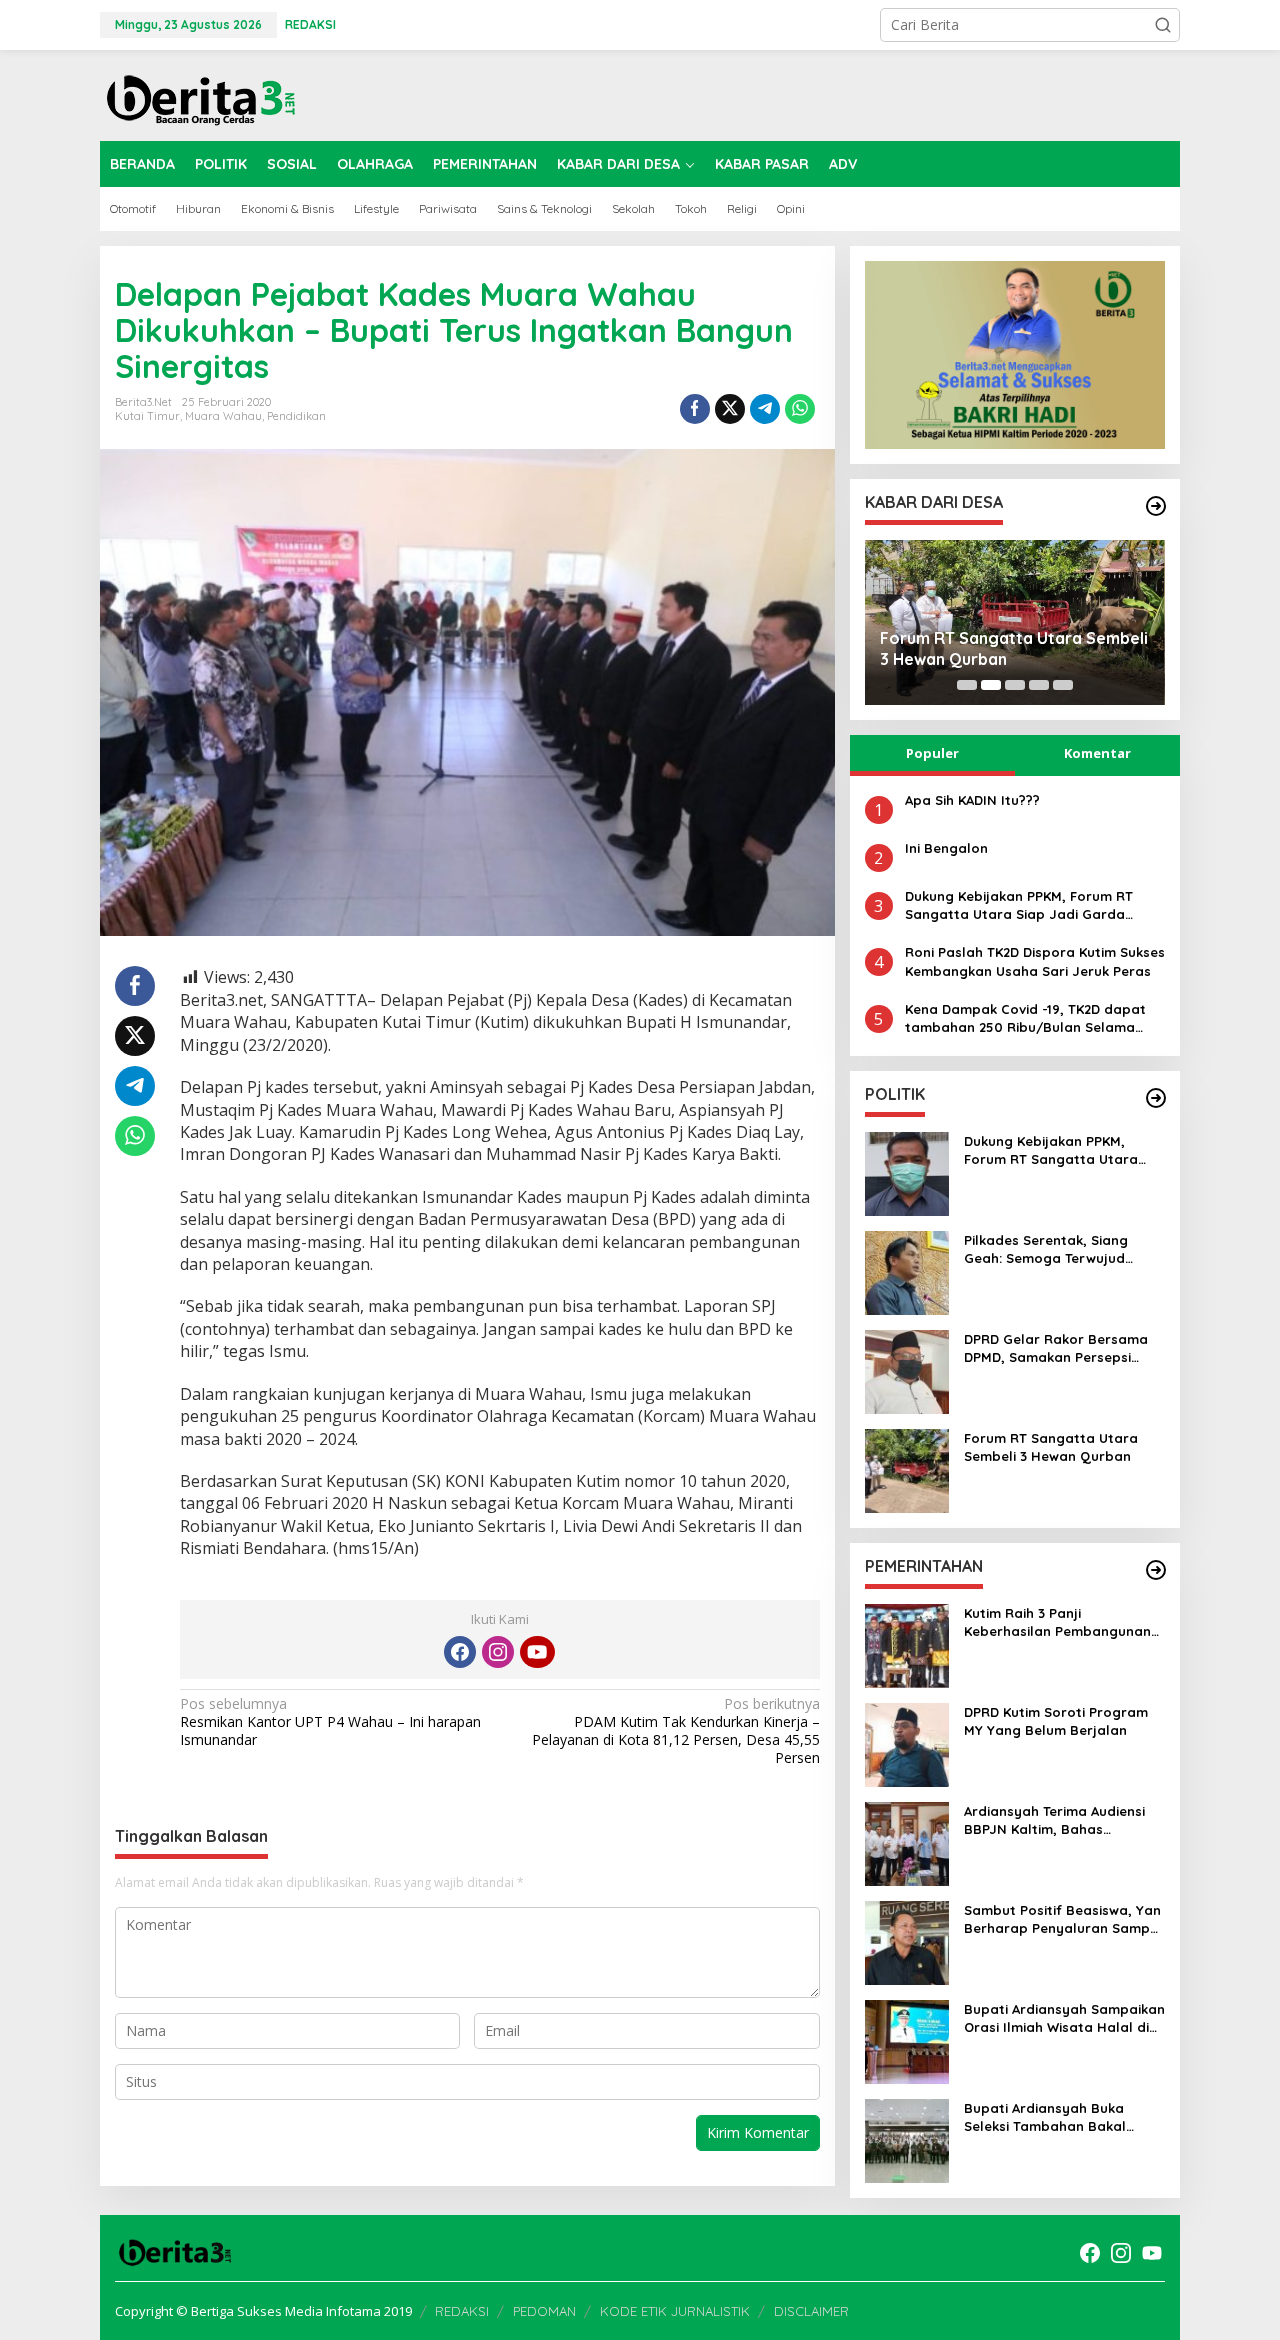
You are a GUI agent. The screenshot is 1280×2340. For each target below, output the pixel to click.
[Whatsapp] (800, 409)
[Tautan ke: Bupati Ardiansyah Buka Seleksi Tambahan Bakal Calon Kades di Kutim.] (907, 2139)
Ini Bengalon (946, 848)
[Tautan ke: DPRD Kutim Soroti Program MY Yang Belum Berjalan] (907, 1743)
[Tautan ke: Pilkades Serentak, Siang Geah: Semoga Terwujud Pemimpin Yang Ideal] (907, 1271)
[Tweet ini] (730, 409)
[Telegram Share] (765, 409)
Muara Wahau (223, 416)
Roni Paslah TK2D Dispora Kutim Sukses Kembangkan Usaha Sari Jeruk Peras (1035, 961)
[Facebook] (460, 1652)
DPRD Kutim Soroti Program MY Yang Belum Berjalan (1056, 1721)
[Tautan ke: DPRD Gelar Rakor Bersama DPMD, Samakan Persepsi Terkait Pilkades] (907, 1370)
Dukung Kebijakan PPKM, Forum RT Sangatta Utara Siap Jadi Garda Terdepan (1019, 905)
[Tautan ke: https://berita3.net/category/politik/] (1156, 1098)
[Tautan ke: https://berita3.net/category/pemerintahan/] (1156, 1570)
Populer (932, 753)
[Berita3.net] (200, 95)
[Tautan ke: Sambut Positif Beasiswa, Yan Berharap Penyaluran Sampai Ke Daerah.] (907, 1941)
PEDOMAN (544, 2311)
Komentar (1097, 753)
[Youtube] (537, 1652)
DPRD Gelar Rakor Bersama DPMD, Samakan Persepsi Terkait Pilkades (1056, 1348)
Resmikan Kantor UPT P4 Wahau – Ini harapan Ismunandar (330, 1722)
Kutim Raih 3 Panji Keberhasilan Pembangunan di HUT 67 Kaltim (1057, 1622)
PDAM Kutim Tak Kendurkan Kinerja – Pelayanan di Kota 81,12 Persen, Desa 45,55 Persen (675, 1731)
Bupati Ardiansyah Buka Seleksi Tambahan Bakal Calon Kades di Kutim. (1045, 2117)
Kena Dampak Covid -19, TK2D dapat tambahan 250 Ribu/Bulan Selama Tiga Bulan (1025, 1018)
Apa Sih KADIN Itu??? (972, 800)
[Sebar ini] (695, 409)
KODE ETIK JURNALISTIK (675, 2311)
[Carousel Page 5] (1063, 685)
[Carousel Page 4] (1039, 685)
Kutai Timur (147, 416)
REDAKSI (462, 2311)
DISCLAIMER (811, 2311)
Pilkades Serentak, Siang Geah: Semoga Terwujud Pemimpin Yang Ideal (1046, 1249)
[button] (1163, 25)
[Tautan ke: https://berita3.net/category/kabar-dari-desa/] (1156, 506)
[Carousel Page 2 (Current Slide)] (991, 685)
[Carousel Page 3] (1015, 685)
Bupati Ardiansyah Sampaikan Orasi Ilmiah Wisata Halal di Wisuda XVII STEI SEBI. (1064, 2018)
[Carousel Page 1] (967, 685)
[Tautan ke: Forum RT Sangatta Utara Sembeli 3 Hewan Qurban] (907, 1469)
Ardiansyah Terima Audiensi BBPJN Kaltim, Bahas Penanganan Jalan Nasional (1058, 1820)
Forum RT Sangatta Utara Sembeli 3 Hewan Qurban (1014, 648)
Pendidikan (296, 416)
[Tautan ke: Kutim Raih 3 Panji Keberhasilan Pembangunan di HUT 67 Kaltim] (907, 1644)
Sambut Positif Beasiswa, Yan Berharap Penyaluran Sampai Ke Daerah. (1063, 1919)
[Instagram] (498, 1652)
